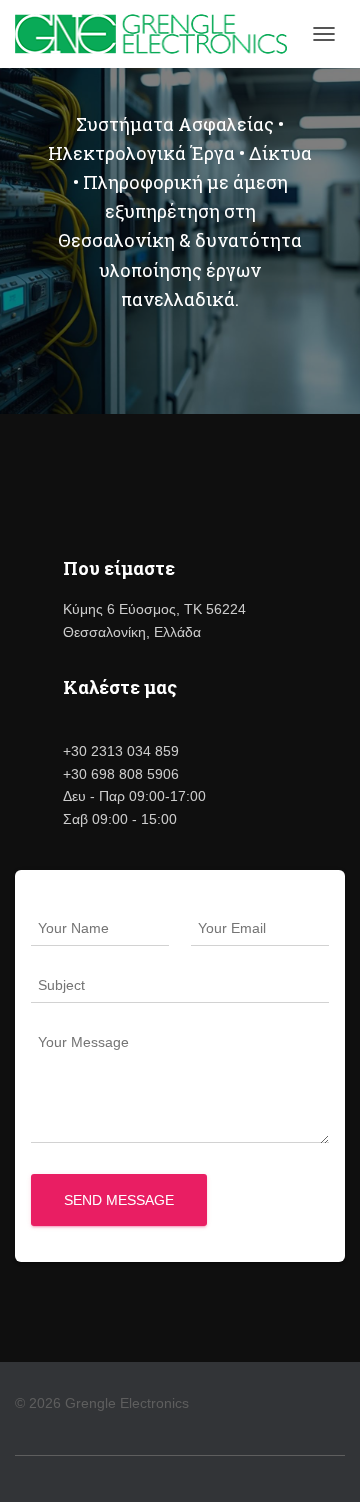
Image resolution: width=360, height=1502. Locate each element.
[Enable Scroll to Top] (320, 1462)
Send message (119, 1200)
